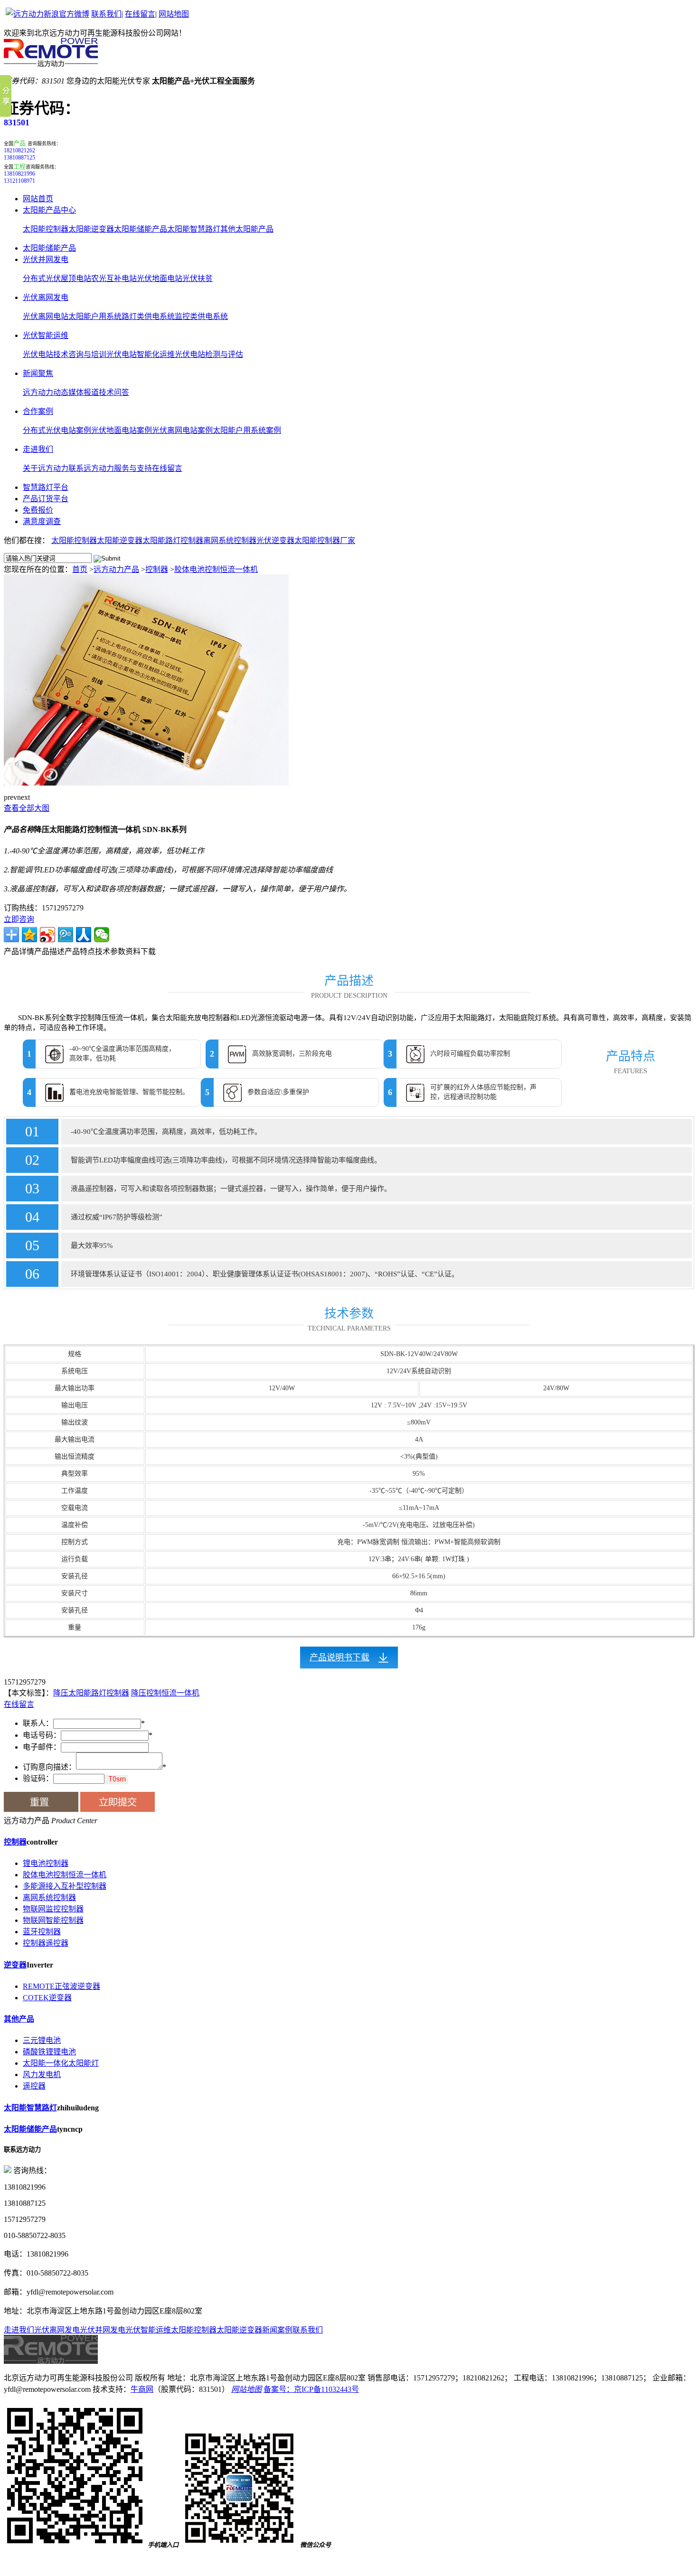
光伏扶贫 (198, 278)
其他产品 (19, 2019)
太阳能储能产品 (141, 229)
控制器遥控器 (46, 1943)
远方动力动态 (46, 392)
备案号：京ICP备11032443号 (311, 2389)
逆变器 (15, 1965)
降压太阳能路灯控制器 (91, 1693)
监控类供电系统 (201, 316)
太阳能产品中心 (49, 210)
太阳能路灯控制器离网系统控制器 (199, 540)
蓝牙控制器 (42, 1932)
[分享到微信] (102, 935)
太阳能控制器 (46, 229)
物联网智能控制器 (53, 1920)
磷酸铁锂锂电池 (49, 2052)
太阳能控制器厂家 (325, 540)
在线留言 (140, 14)
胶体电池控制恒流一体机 (216, 569)
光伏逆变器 (275, 540)
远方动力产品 (116, 569)
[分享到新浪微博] (47, 935)
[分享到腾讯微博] (66, 935)
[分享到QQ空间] (29, 935)
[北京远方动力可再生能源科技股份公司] (51, 64)
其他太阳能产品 (247, 229)
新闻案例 (277, 2330)
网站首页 (38, 199)
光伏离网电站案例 (182, 430)
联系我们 (106, 14)
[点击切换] (116, 1780)
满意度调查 (42, 521)
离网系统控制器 (49, 1897)
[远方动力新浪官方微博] (47, 14)
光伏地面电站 (160, 278)
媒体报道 (84, 392)
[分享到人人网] (84, 935)
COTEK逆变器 (47, 1998)
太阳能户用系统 (95, 316)
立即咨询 (19, 919)
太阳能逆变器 (91, 229)
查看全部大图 (27, 808)
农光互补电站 (114, 278)
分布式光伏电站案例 (57, 430)
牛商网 (142, 2389)
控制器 (157, 569)
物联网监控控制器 (53, 1909)
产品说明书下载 (340, 1658)
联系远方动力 (91, 468)
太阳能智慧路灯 (194, 229)
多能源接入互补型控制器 (65, 1886)
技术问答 (114, 392)
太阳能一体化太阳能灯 (61, 2063)
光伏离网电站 (46, 316)
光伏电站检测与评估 (209, 354)
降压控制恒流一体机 (165, 1693)
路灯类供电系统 (148, 316)
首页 (80, 569)
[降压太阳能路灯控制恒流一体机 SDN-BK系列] (146, 783)
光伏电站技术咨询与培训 (65, 354)
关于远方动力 (46, 468)
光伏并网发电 (46, 259)
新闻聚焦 (38, 373)
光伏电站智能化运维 (141, 354)
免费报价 (38, 510)
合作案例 (38, 411)
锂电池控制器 (46, 1863)
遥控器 (34, 2086)
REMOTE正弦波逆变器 (61, 1986)
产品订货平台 (46, 499)
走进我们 (38, 449)
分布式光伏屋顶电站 (57, 278)
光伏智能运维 (46, 335)
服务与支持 (133, 468)
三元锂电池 (42, 2040)
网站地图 (174, 14)
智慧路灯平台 (46, 487)
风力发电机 (42, 2075)
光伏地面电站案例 (122, 430)
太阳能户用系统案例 (247, 430)
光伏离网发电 (46, 297)
